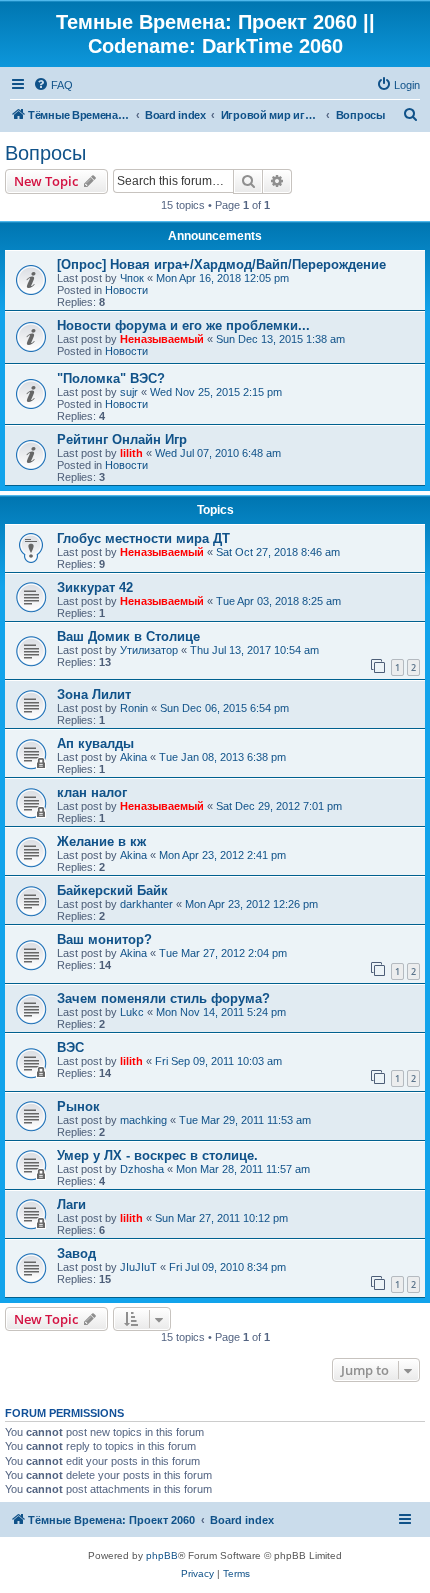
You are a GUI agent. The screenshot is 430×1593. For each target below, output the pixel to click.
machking (143, 1120)
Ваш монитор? (104, 939)
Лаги (71, 1204)
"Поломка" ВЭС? (111, 378)
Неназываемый (162, 339)
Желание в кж (101, 841)
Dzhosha (142, 1169)
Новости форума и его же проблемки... (183, 325)
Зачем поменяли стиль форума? (163, 998)
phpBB (162, 1555)
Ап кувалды (95, 743)
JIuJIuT (138, 1267)
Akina (133, 757)
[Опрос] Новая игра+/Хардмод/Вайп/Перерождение (221, 264)
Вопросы (45, 153)
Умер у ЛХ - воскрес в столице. (157, 1155)
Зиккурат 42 (95, 587)
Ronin (134, 708)
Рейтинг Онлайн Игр (122, 439)
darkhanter (146, 904)
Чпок (132, 278)
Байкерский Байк (112, 890)
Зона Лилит (94, 694)
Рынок (78, 1106)
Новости (126, 290)
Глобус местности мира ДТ (143, 538)
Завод (76, 1253)
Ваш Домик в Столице (128, 636)
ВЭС (70, 1047)
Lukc (132, 1012)
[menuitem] (53, 85)
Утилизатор (149, 650)
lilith (131, 453)
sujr (129, 392)
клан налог (92, 792)
